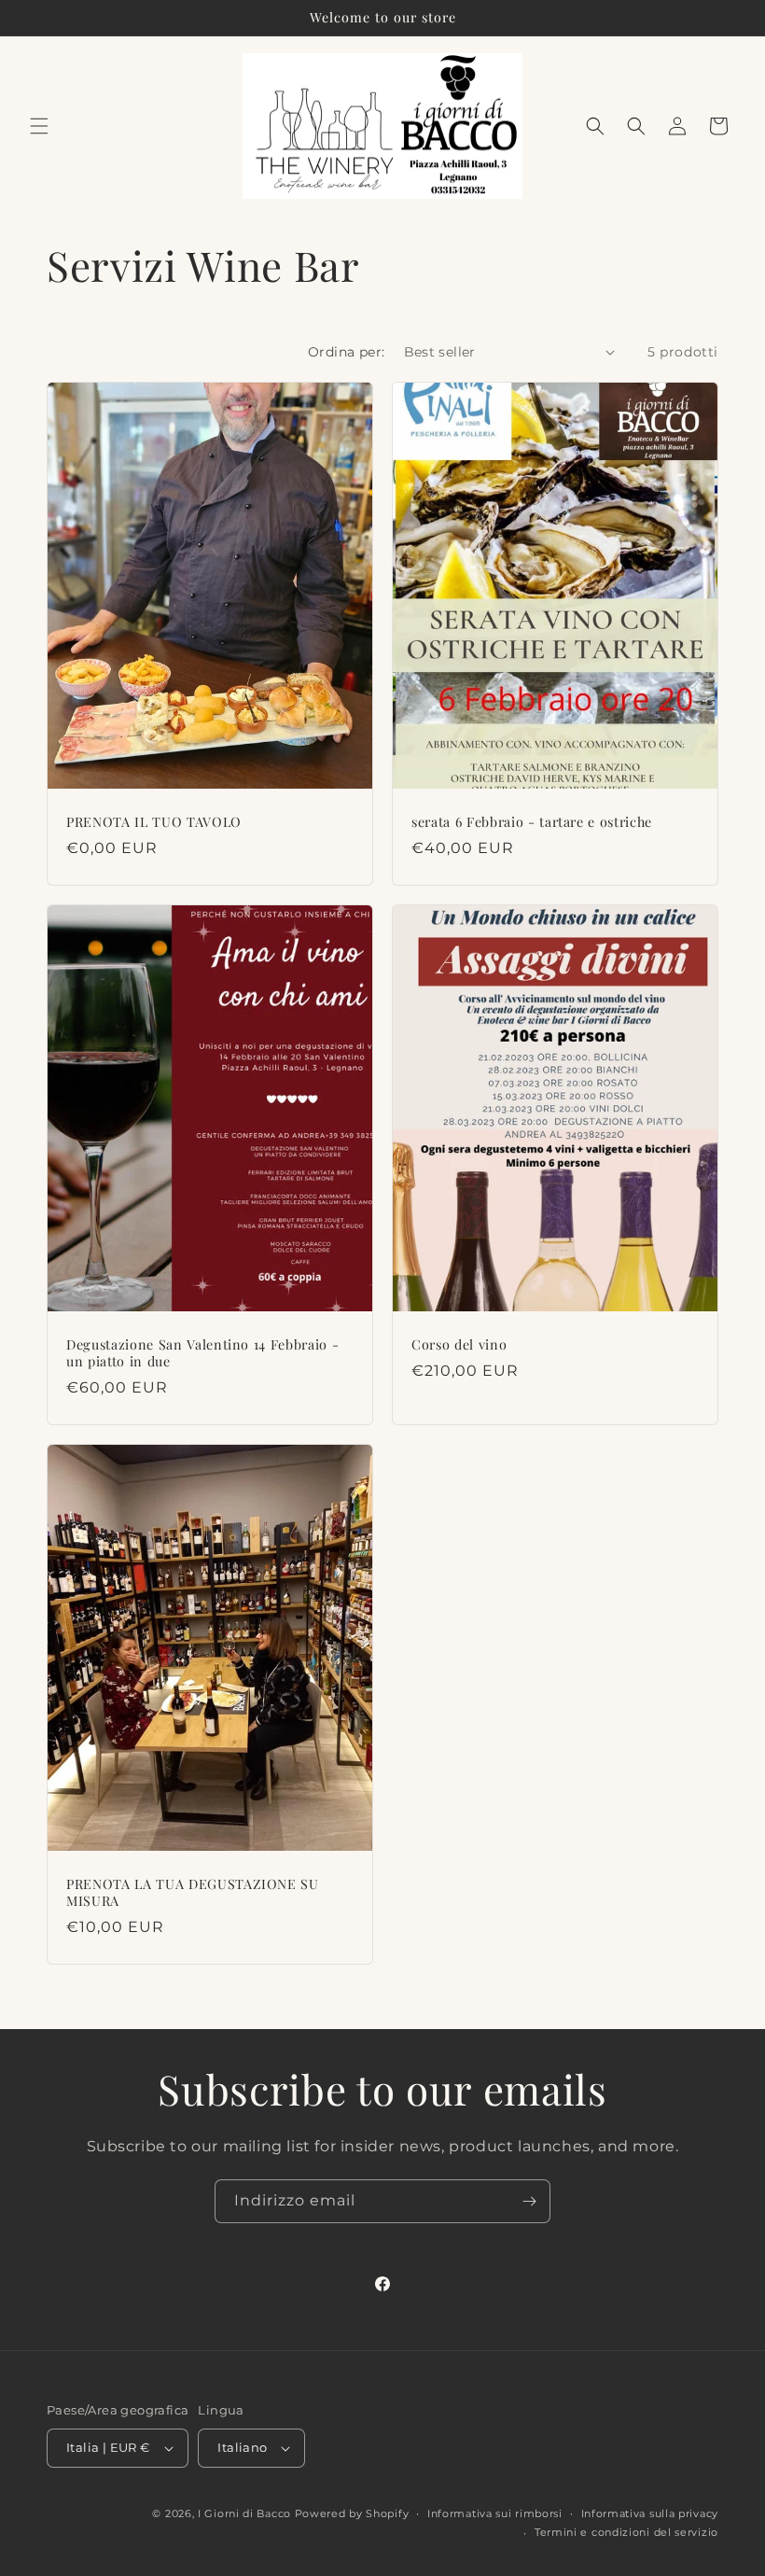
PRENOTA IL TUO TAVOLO (154, 822)
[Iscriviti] (529, 2201)
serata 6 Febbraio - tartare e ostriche (532, 822)
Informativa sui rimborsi (495, 2513)
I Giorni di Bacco (244, 2513)
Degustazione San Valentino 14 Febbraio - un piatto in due (202, 1353)
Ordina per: (346, 352)
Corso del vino (459, 1345)
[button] (39, 126)
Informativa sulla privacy (650, 2513)
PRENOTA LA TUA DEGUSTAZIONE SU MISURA (193, 1893)
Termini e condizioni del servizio (626, 2532)
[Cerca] (636, 126)
